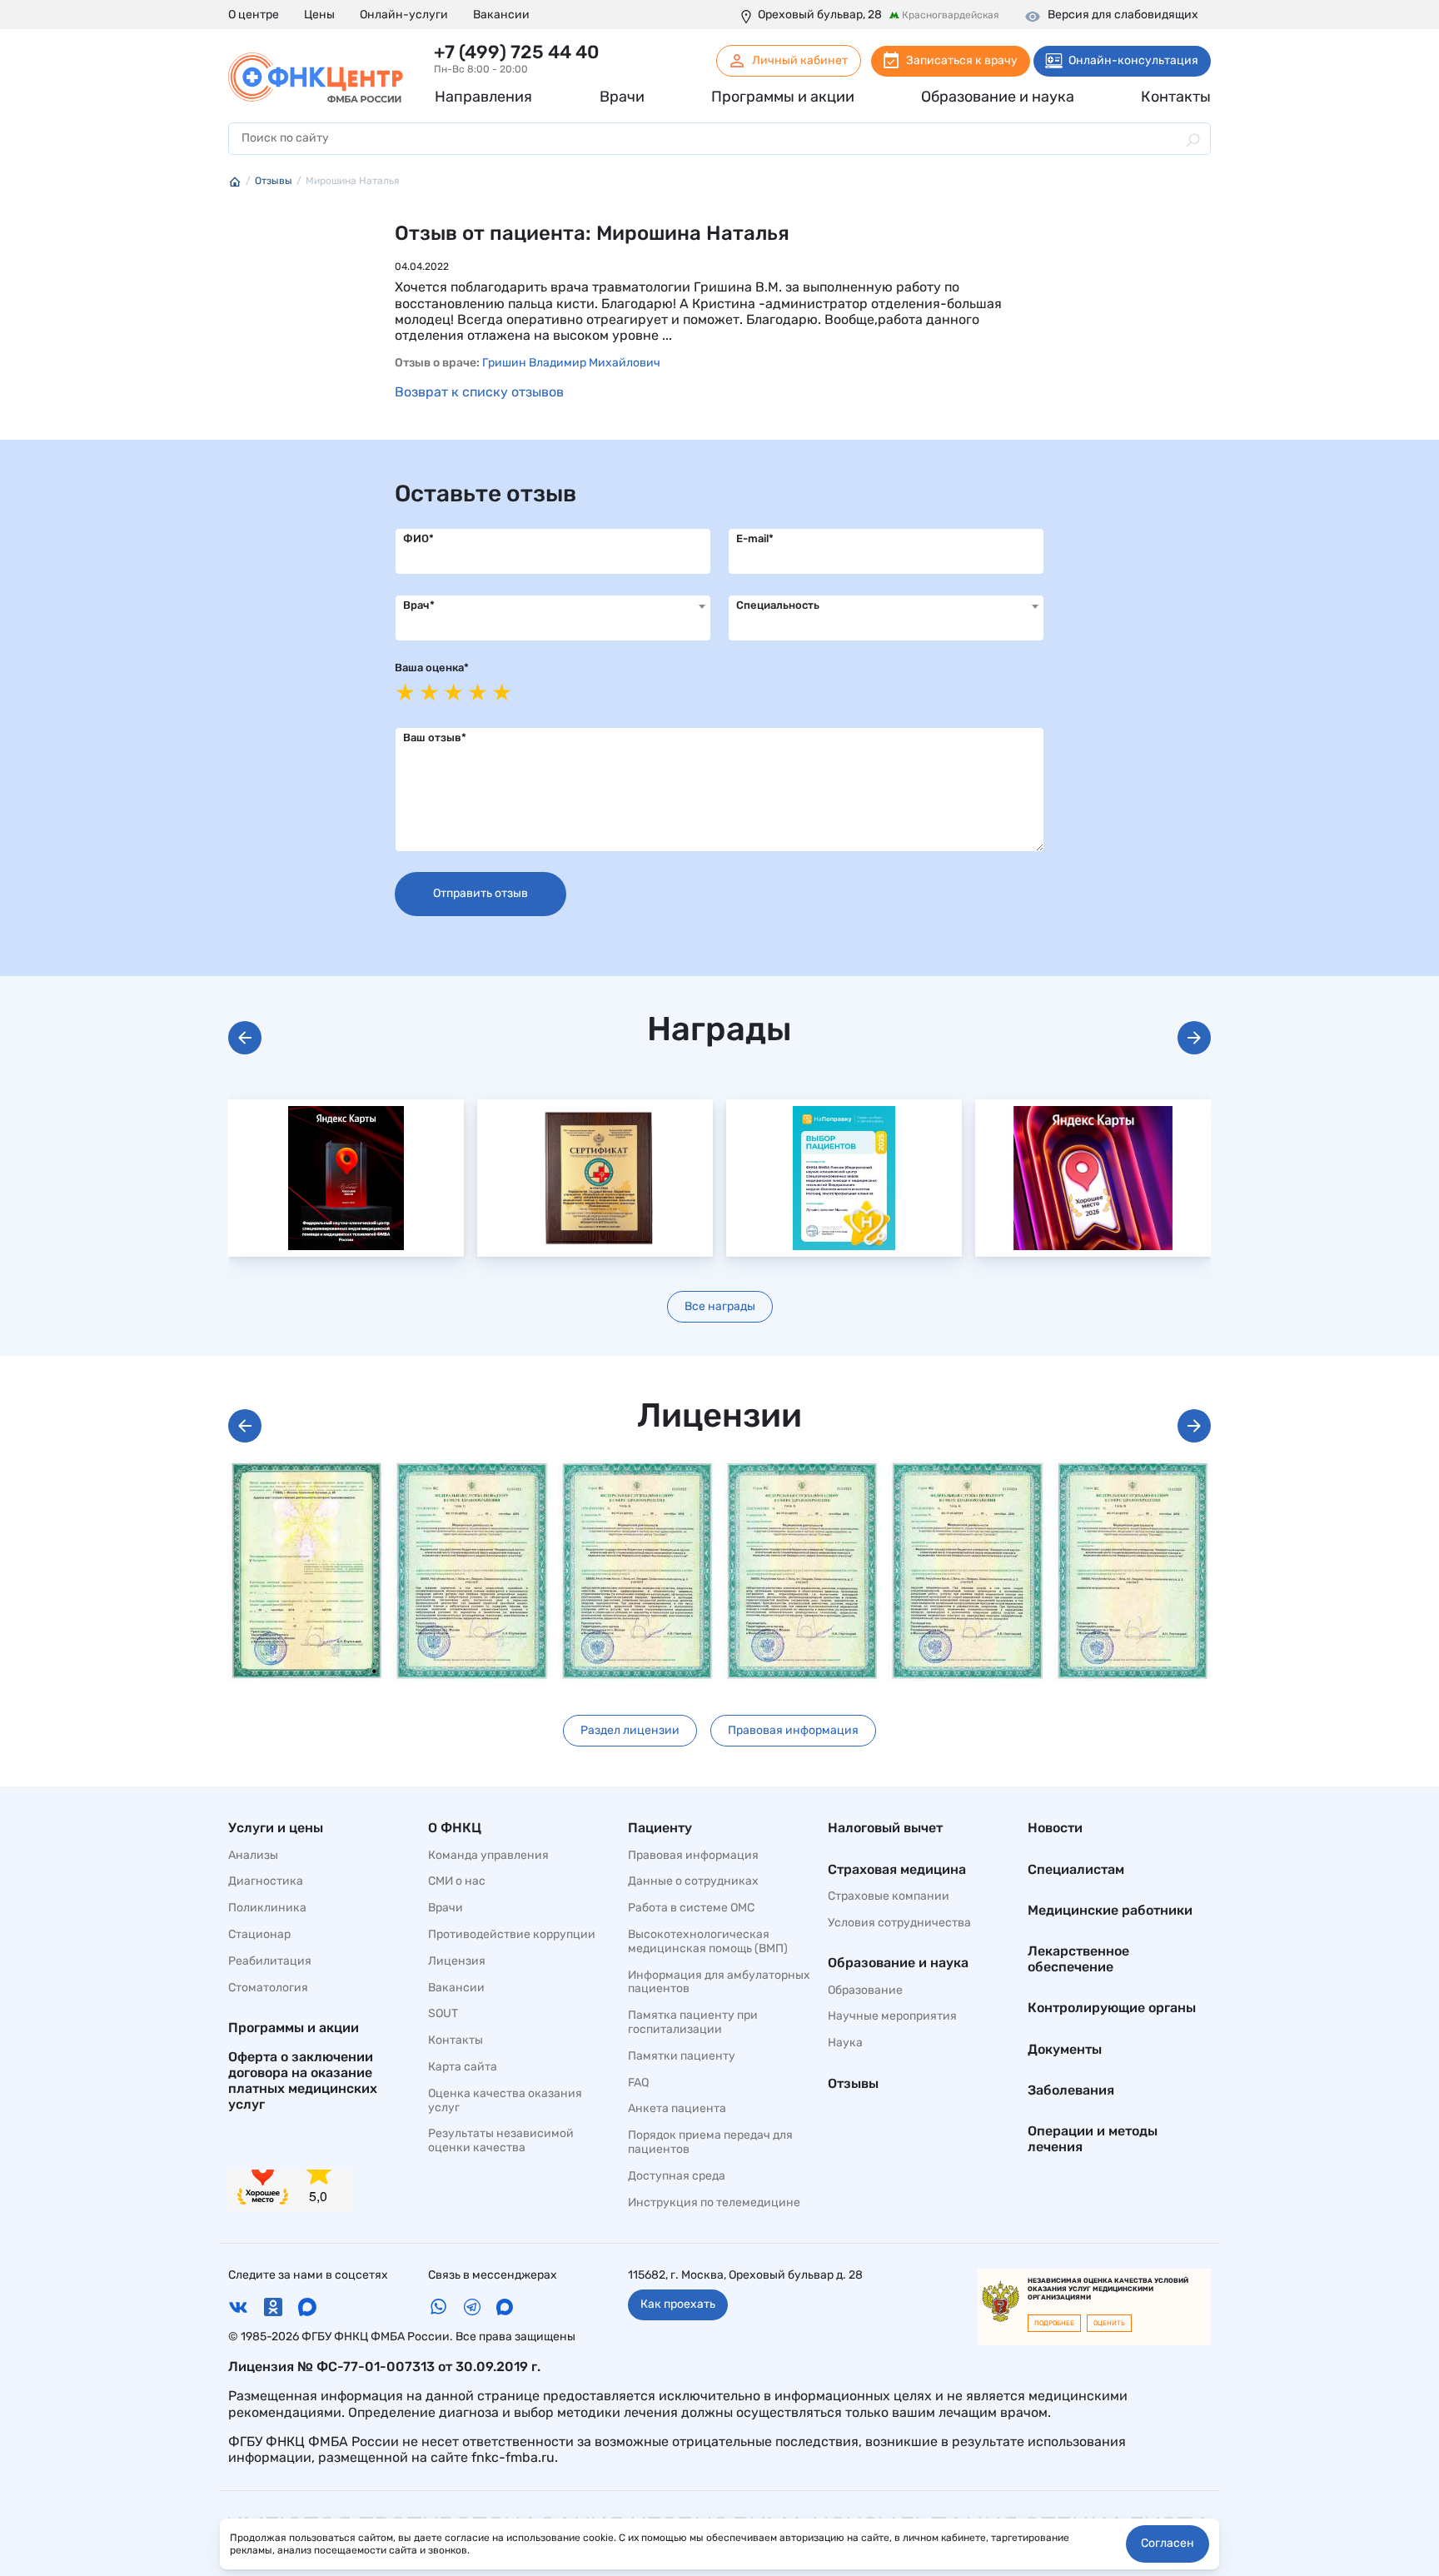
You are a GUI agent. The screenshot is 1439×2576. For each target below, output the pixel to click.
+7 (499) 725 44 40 (516, 52)
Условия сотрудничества (899, 1923)
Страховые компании (889, 1896)
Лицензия (457, 1961)
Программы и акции (294, 2028)
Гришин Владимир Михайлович (571, 363)
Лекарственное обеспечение (1078, 1959)
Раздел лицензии (630, 1730)
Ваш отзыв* (435, 737)
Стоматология (268, 1988)
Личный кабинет (800, 60)
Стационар (259, 1935)
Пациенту (660, 1828)
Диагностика (266, 1881)
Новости (1055, 1828)
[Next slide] (1194, 1038)
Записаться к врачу (962, 60)
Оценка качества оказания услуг (505, 2101)
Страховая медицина (897, 1869)
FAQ (638, 2083)
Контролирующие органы (1112, 2008)
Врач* (419, 605)
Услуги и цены (276, 1828)
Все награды (720, 1306)
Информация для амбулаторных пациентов (719, 1983)
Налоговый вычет (885, 1828)
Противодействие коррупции (512, 1935)
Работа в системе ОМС (691, 1908)
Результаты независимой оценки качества (501, 2141)
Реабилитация (270, 1961)
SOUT (443, 2014)
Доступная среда (677, 2176)
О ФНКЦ (455, 1828)
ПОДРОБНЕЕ (1054, 2323)
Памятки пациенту (682, 2056)
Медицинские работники (1110, 1910)
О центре (254, 15)
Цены (319, 15)
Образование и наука (898, 1963)
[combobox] (553, 618)
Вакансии (501, 15)
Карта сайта (463, 2067)
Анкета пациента (677, 2109)
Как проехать (678, 2304)
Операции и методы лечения (1093, 2139)
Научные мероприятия (892, 2016)
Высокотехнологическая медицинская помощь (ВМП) (708, 1942)
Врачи (446, 1908)
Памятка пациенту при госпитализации (693, 2023)
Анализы (253, 1856)
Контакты (456, 2040)
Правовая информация (793, 1730)
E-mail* (755, 538)
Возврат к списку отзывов (479, 392)
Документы (1065, 2049)
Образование (865, 1991)
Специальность (778, 605)
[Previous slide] (245, 1038)
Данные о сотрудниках (693, 1881)
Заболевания (1071, 2090)
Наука (845, 2043)
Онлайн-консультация (1133, 60)
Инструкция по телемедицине (714, 2203)
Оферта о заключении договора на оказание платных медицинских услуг (303, 2081)
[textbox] (553, 606)
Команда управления (488, 1856)
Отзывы (853, 2083)
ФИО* (418, 538)
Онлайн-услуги (404, 15)
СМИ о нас (457, 1881)
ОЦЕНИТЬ (1109, 2323)
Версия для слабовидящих (1123, 15)
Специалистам (1076, 1869)
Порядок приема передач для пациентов (710, 2143)
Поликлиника (267, 1908)
